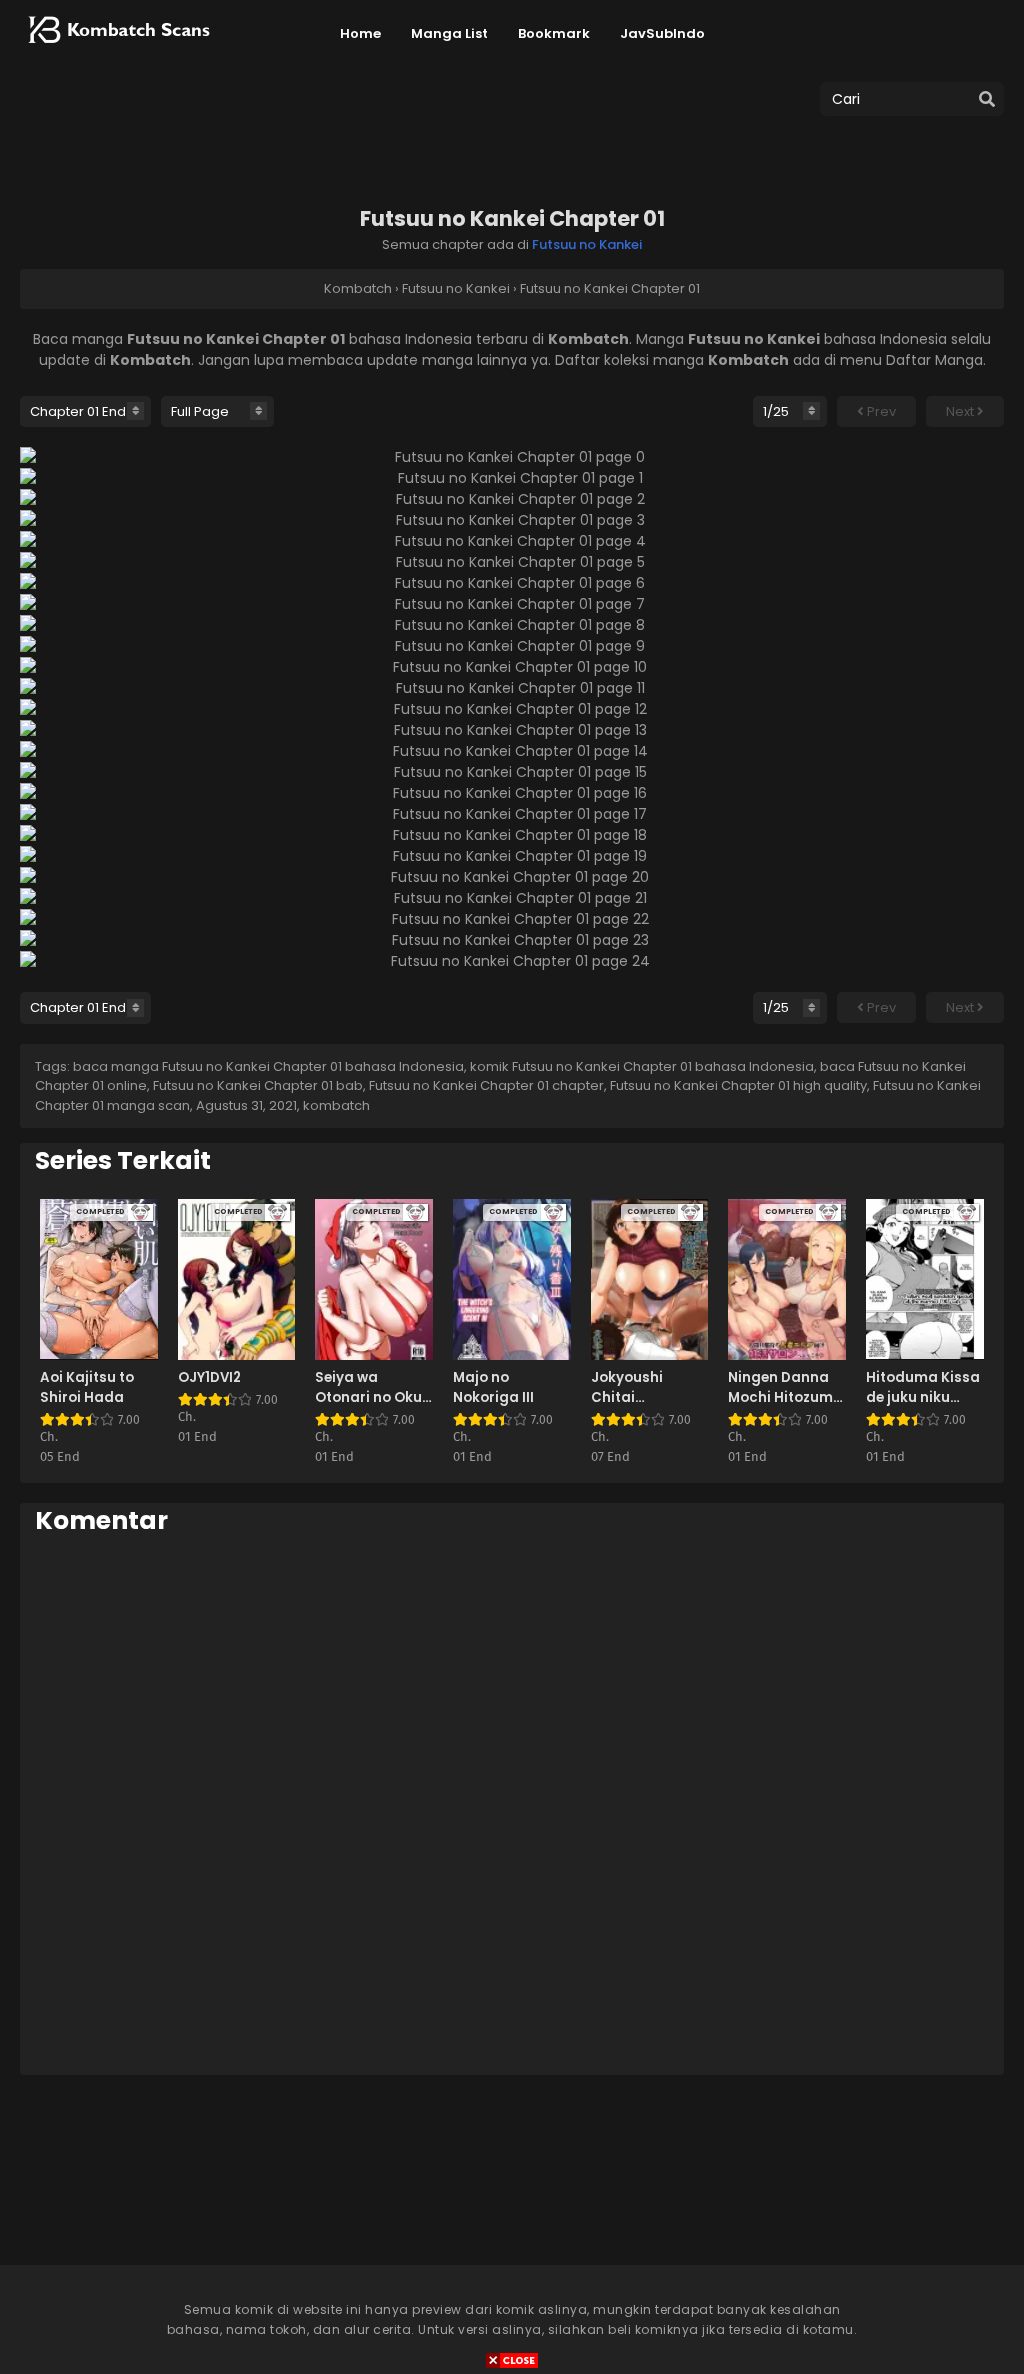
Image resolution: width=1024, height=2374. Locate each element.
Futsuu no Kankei (587, 244)
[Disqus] (512, 1804)
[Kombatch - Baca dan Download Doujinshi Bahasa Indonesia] (117, 50)
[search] (987, 100)
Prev (880, 411)
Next (961, 411)
